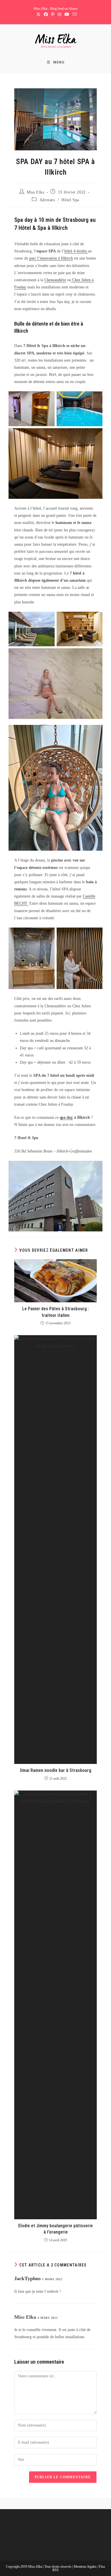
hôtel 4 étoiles (76, 251)
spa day (66, 1117)
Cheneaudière (55, 280)
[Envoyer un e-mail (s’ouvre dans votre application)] (74, 15)
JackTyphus (27, 2278)
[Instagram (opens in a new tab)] (59, 15)
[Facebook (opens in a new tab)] (46, 15)
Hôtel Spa (70, 200)
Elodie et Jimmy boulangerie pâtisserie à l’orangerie (55, 2229)
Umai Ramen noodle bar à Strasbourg (56, 1770)
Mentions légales (86, 2567)
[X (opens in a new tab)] (38, 15)
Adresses (47, 200)
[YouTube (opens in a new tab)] (67, 15)
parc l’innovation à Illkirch (51, 258)
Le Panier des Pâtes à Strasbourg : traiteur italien (56, 1312)
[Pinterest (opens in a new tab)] (53, 15)
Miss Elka (35, 192)
